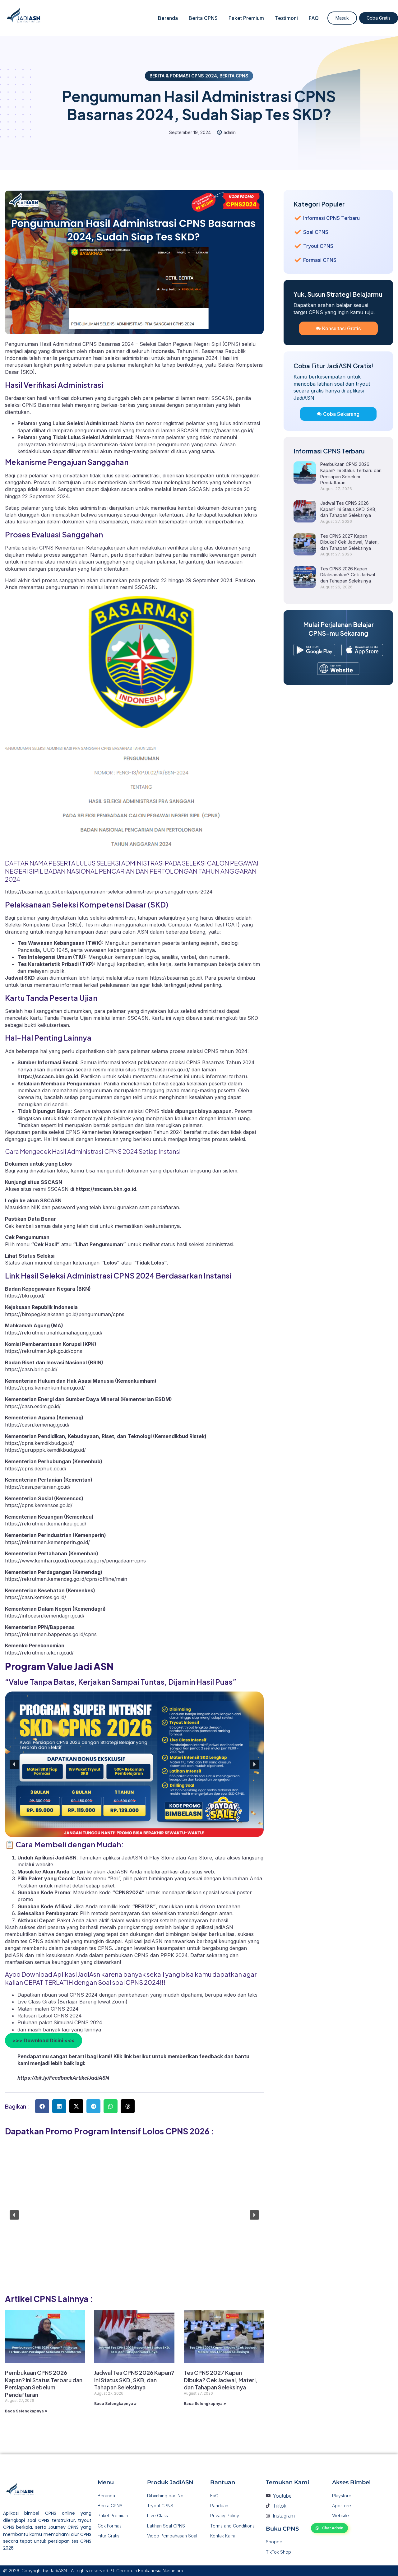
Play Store (162, 1858)
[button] (14, 1764)
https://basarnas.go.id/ (176, 978)
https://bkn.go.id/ (25, 1296)
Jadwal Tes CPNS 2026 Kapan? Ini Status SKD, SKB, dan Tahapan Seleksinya (134, 2380)
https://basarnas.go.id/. (228, 430)
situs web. (204, 1872)
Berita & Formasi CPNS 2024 (183, 76)
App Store (200, 1858)
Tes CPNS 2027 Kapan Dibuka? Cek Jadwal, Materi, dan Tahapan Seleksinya (221, 2380)
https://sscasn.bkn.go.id (106, 1189)
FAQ (314, 18)
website (44, 1864)
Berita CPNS (203, 18)
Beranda (168, 18)
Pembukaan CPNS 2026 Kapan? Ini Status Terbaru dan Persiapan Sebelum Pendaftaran (44, 2383)
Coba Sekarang (341, 414)
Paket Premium (246, 18)
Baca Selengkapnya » (26, 2411)
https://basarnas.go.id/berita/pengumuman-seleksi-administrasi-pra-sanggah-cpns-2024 (109, 892)
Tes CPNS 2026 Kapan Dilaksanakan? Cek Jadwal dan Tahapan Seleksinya (348, 575)
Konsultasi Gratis (341, 328)
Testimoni (286, 18)
